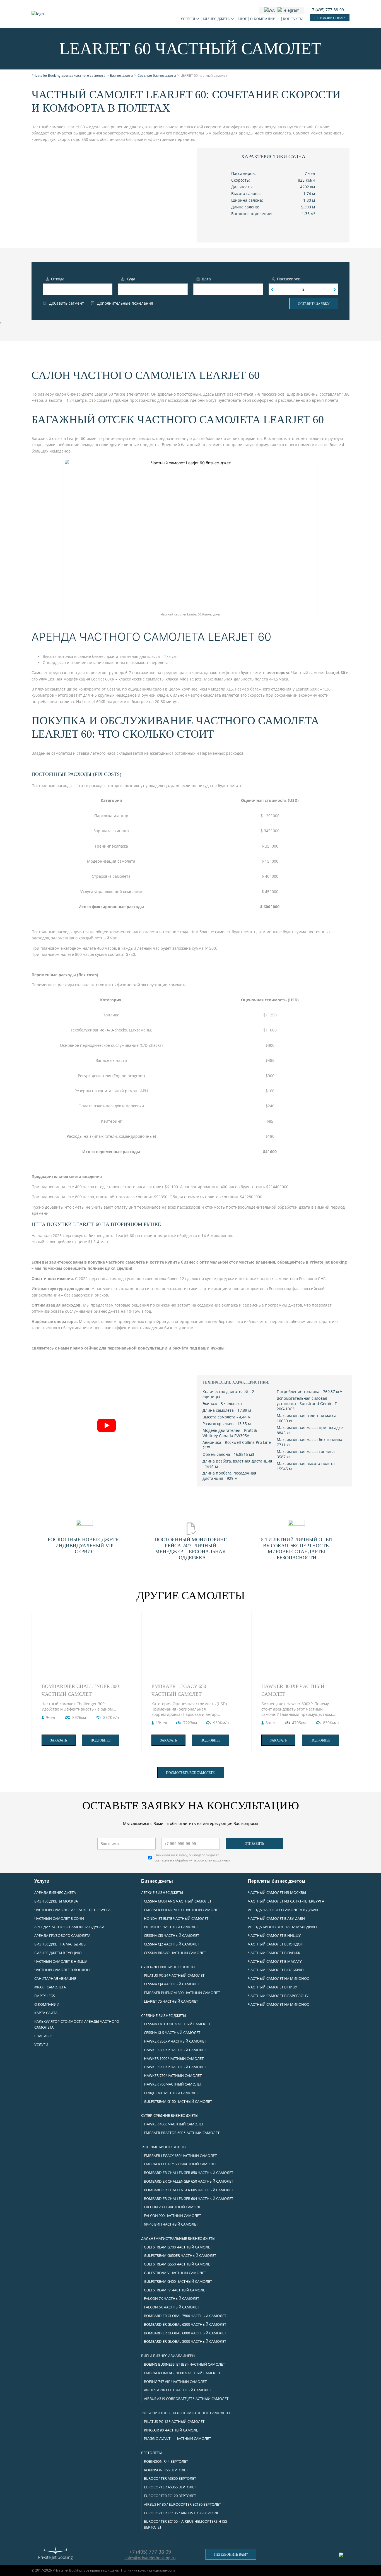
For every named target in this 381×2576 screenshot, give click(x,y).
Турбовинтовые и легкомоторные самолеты (186, 2413)
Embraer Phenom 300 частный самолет (182, 1993)
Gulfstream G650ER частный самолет (180, 2255)
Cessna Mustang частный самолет (178, 1901)
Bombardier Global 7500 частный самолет (185, 2316)
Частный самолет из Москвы (277, 1892)
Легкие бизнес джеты (162, 1892)
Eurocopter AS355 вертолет (170, 2487)
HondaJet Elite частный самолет (176, 1918)
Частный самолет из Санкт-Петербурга (72, 1910)
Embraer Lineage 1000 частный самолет (182, 2373)
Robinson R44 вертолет (166, 2461)
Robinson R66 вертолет (166, 2470)
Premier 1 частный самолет (171, 1927)
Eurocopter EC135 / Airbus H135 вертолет (182, 2513)
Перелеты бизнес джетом (277, 1881)
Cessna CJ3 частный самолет (172, 1935)
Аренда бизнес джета (55, 1892)
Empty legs (45, 1996)
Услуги (188, 19)
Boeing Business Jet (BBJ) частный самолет (184, 2364)
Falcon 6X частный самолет (172, 2307)
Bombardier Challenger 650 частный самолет (189, 2181)
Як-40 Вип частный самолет (171, 2224)
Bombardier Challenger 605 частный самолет (189, 2190)
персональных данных (211, 1860)
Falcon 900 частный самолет (172, 2216)
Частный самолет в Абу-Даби (276, 1918)
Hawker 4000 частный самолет (174, 2124)
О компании (263, 19)
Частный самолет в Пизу (273, 1987)
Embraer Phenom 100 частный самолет (182, 1910)
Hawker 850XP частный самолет (175, 2041)
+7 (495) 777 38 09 (150, 2552)
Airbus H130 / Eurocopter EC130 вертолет (182, 2504)
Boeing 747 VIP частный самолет (175, 2382)
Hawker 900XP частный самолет (175, 2067)
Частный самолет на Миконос (278, 1978)
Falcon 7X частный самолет (172, 2298)
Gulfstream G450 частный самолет (178, 2281)
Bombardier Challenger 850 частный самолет (189, 2173)
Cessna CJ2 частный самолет (172, 1944)
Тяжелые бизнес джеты (164, 2147)
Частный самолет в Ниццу (61, 1961)
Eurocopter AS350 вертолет (170, 2478)
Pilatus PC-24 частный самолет (174, 1975)
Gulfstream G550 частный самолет (178, 2264)
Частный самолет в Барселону (278, 1996)
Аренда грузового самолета (62, 1935)
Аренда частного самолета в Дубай (69, 1927)
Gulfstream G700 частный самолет (178, 2247)
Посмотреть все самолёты (191, 1773)
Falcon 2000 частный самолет (173, 2207)
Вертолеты (151, 2453)
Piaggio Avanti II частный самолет (177, 2438)
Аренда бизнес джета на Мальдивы (283, 1927)
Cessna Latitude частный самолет (177, 2024)
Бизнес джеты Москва (56, 1901)
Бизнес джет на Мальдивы (60, 1944)
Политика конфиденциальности (148, 2570)
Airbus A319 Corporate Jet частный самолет (186, 2399)
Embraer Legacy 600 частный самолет (180, 2164)
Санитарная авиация (55, 1978)
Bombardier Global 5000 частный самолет (185, 2341)
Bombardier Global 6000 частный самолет (185, 2333)
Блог (242, 19)
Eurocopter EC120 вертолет (170, 2496)
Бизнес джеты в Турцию (58, 1953)
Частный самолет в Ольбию (276, 1970)
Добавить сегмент (67, 303)
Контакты (293, 19)
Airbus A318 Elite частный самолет (178, 2390)
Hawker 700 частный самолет (173, 2084)
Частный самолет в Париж (274, 1953)
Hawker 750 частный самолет (173, 2075)
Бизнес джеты (217, 19)
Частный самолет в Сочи (59, 1918)
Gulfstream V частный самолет (175, 2273)
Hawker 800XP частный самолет (293, 1690)
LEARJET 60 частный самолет (171, 2093)
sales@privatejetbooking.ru (150, 2558)
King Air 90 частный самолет (172, 2430)
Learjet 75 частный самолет (171, 2001)
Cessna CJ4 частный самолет (172, 1984)
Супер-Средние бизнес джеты (170, 2115)
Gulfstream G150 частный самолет (178, 2101)
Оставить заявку (314, 304)
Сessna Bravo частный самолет (175, 1953)
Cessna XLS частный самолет (172, 2033)
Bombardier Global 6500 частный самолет (185, 2324)
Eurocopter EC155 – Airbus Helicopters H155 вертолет (185, 2524)
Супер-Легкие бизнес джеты (168, 1967)
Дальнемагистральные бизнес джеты (178, 2238)
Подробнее (101, 1740)
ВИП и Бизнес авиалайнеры (168, 2356)
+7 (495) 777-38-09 (327, 10)
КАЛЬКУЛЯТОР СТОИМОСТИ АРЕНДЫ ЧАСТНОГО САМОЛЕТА (77, 2024)
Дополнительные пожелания (125, 303)
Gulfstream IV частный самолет (175, 2290)
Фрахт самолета (50, 1987)
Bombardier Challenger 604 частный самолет (189, 2199)
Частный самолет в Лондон (62, 1970)
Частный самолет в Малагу (275, 1961)
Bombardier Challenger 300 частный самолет (80, 1690)
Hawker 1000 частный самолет (174, 2058)
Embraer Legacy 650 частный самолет (179, 1690)
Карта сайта (46, 2013)
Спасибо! (43, 2036)
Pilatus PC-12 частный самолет (174, 2421)
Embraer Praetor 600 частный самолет (182, 2133)
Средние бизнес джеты (164, 2015)
